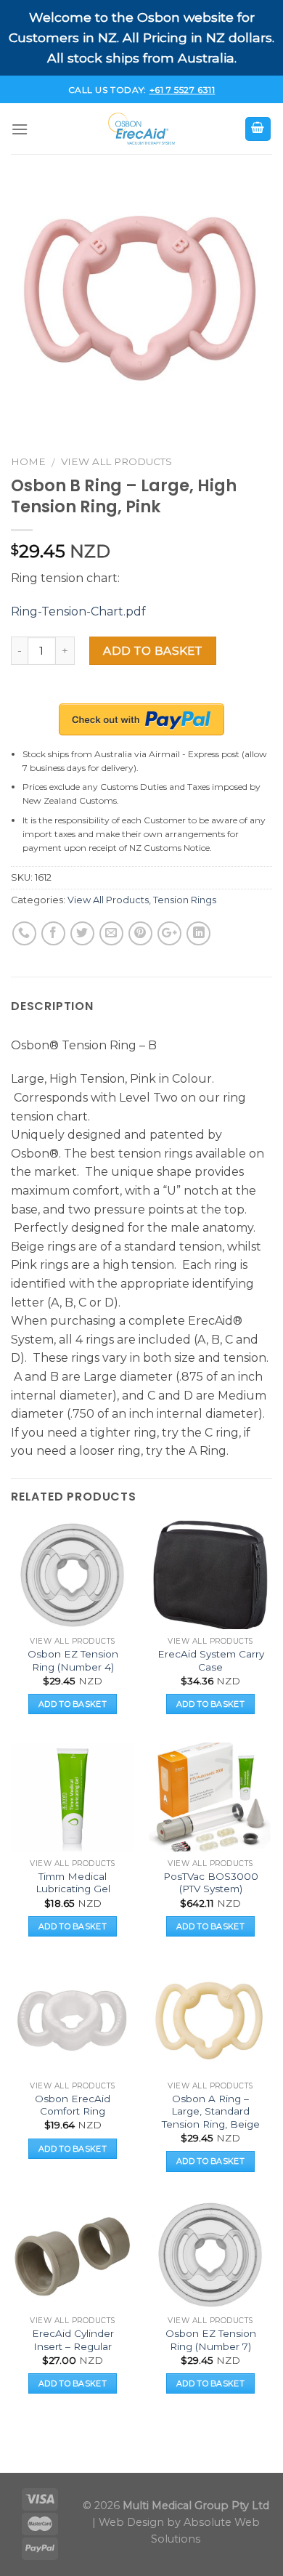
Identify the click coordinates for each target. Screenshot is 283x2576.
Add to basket (152, 651)
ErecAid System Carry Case (211, 1660)
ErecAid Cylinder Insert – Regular (73, 2340)
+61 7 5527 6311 (182, 90)
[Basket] (258, 129)
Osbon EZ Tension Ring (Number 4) (73, 1660)
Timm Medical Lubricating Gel (73, 1883)
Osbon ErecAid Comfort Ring (73, 2105)
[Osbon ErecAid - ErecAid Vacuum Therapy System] (141, 129)
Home (28, 461)
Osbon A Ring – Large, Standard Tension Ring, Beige (211, 2111)
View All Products (116, 461)
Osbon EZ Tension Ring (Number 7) (211, 2340)
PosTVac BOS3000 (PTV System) (211, 1883)
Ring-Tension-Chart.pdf (78, 611)
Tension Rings (185, 900)
